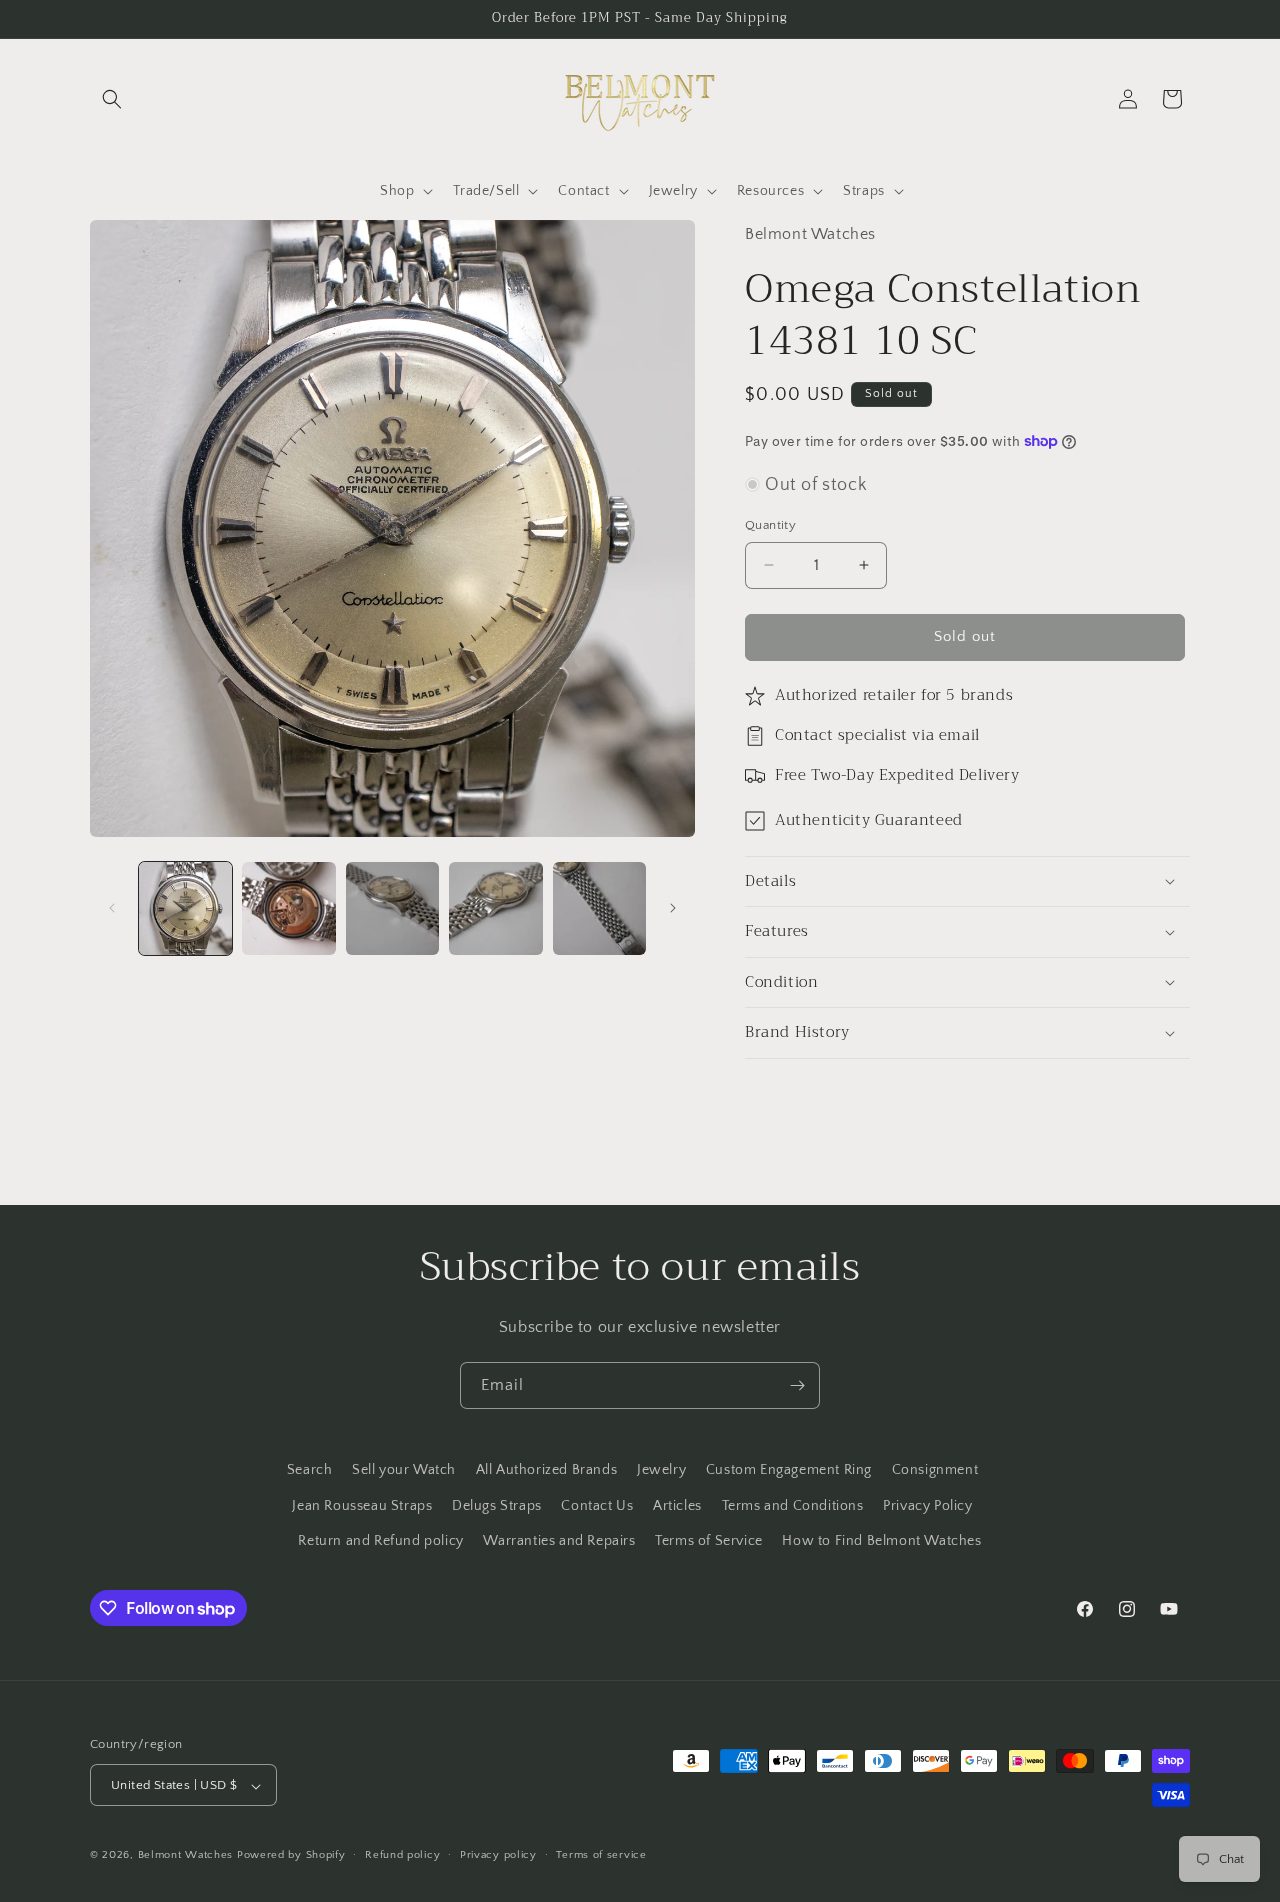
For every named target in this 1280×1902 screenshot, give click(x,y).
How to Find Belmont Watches (881, 1540)
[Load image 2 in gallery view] (288, 908)
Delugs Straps (497, 1505)
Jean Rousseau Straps (362, 1505)
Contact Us (597, 1505)
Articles (677, 1505)
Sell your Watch (404, 1470)
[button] (112, 99)
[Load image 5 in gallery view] (599, 908)
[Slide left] (112, 908)
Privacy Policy (927, 1505)
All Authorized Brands (547, 1470)
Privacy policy (498, 1855)
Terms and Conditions (793, 1505)
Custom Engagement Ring (789, 1470)
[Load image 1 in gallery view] (185, 908)
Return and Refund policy (380, 1540)
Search (310, 1470)
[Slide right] (673, 908)
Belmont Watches (186, 1856)
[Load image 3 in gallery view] (392, 908)
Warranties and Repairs (559, 1540)
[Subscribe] (797, 1385)
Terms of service (601, 1855)
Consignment (935, 1470)
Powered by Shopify (291, 1856)
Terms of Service (709, 1540)
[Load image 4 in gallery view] (495, 908)
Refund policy (402, 1855)
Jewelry (661, 1470)
